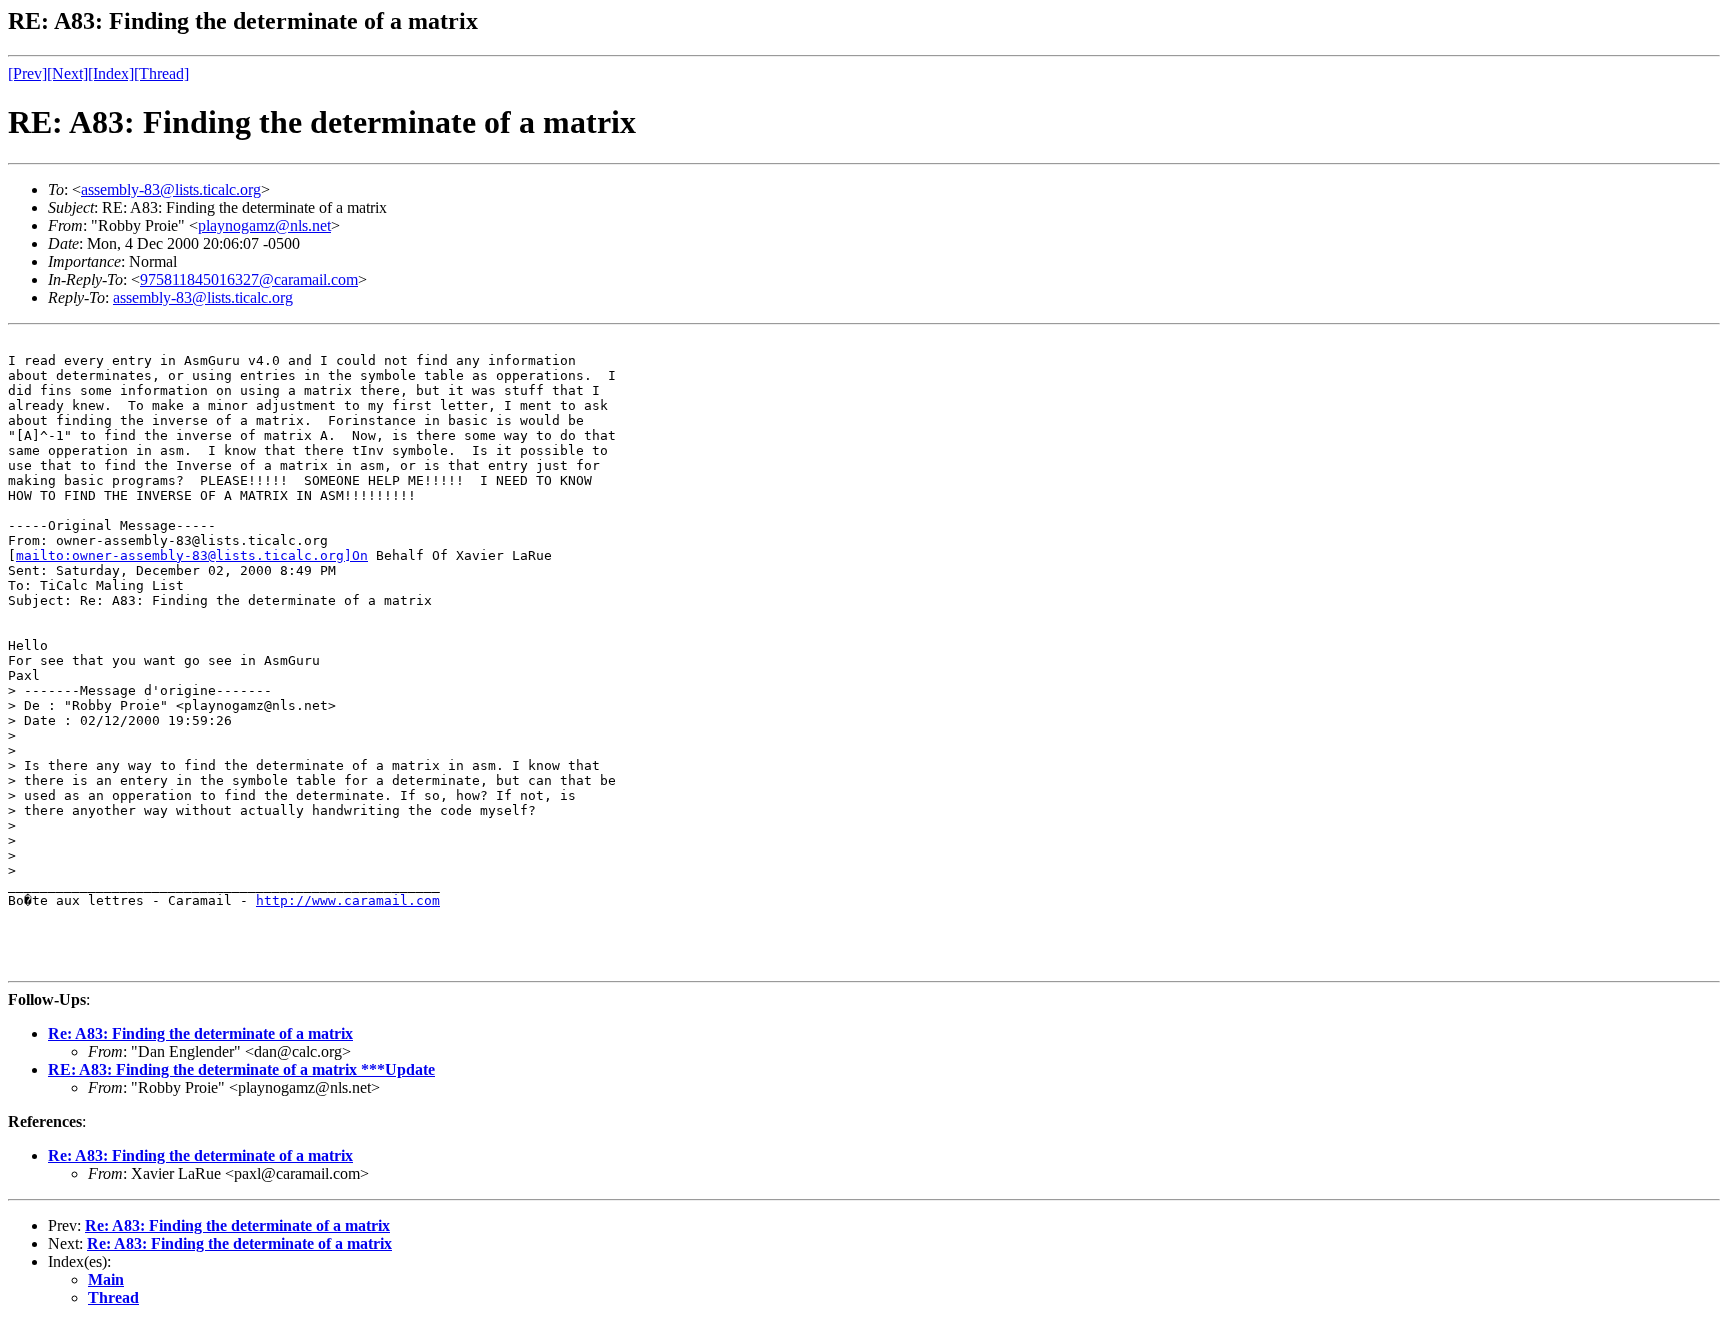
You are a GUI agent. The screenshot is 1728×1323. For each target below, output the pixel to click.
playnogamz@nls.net (264, 225)
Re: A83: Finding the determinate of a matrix (200, 1033)
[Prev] (27, 73)
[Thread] (161, 73)
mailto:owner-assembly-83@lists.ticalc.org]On (192, 555)
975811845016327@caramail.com (249, 279)
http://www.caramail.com (348, 900)
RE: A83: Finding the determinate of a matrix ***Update (241, 1069)
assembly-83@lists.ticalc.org (171, 189)
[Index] (111, 73)
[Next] (67, 73)
